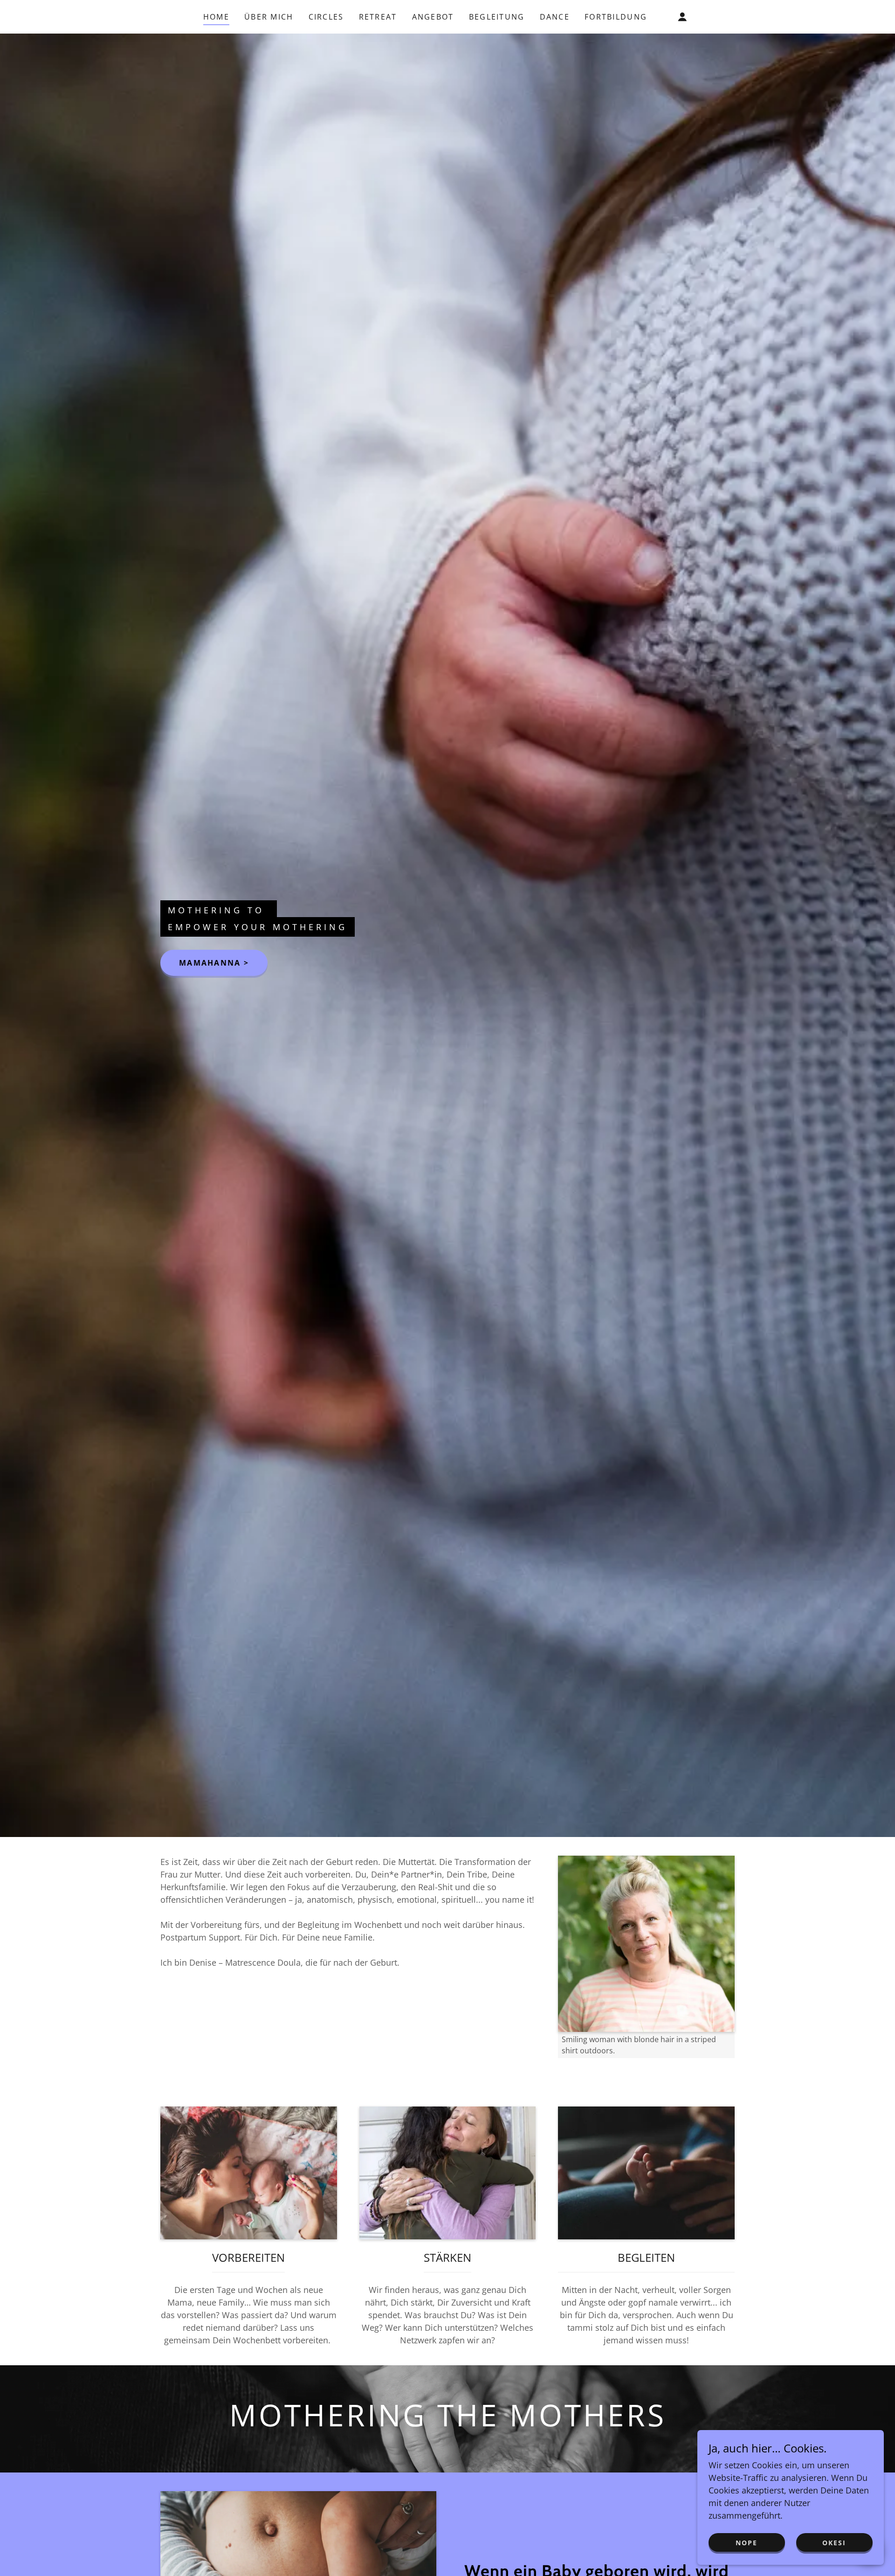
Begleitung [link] (497, 17)
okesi (834, 2543)
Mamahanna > (214, 963)
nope (747, 2543)
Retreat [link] (378, 17)
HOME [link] (216, 17)
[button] (682, 17)
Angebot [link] (433, 17)
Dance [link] (555, 17)
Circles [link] (326, 17)
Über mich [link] (269, 17)
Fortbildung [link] (616, 17)
